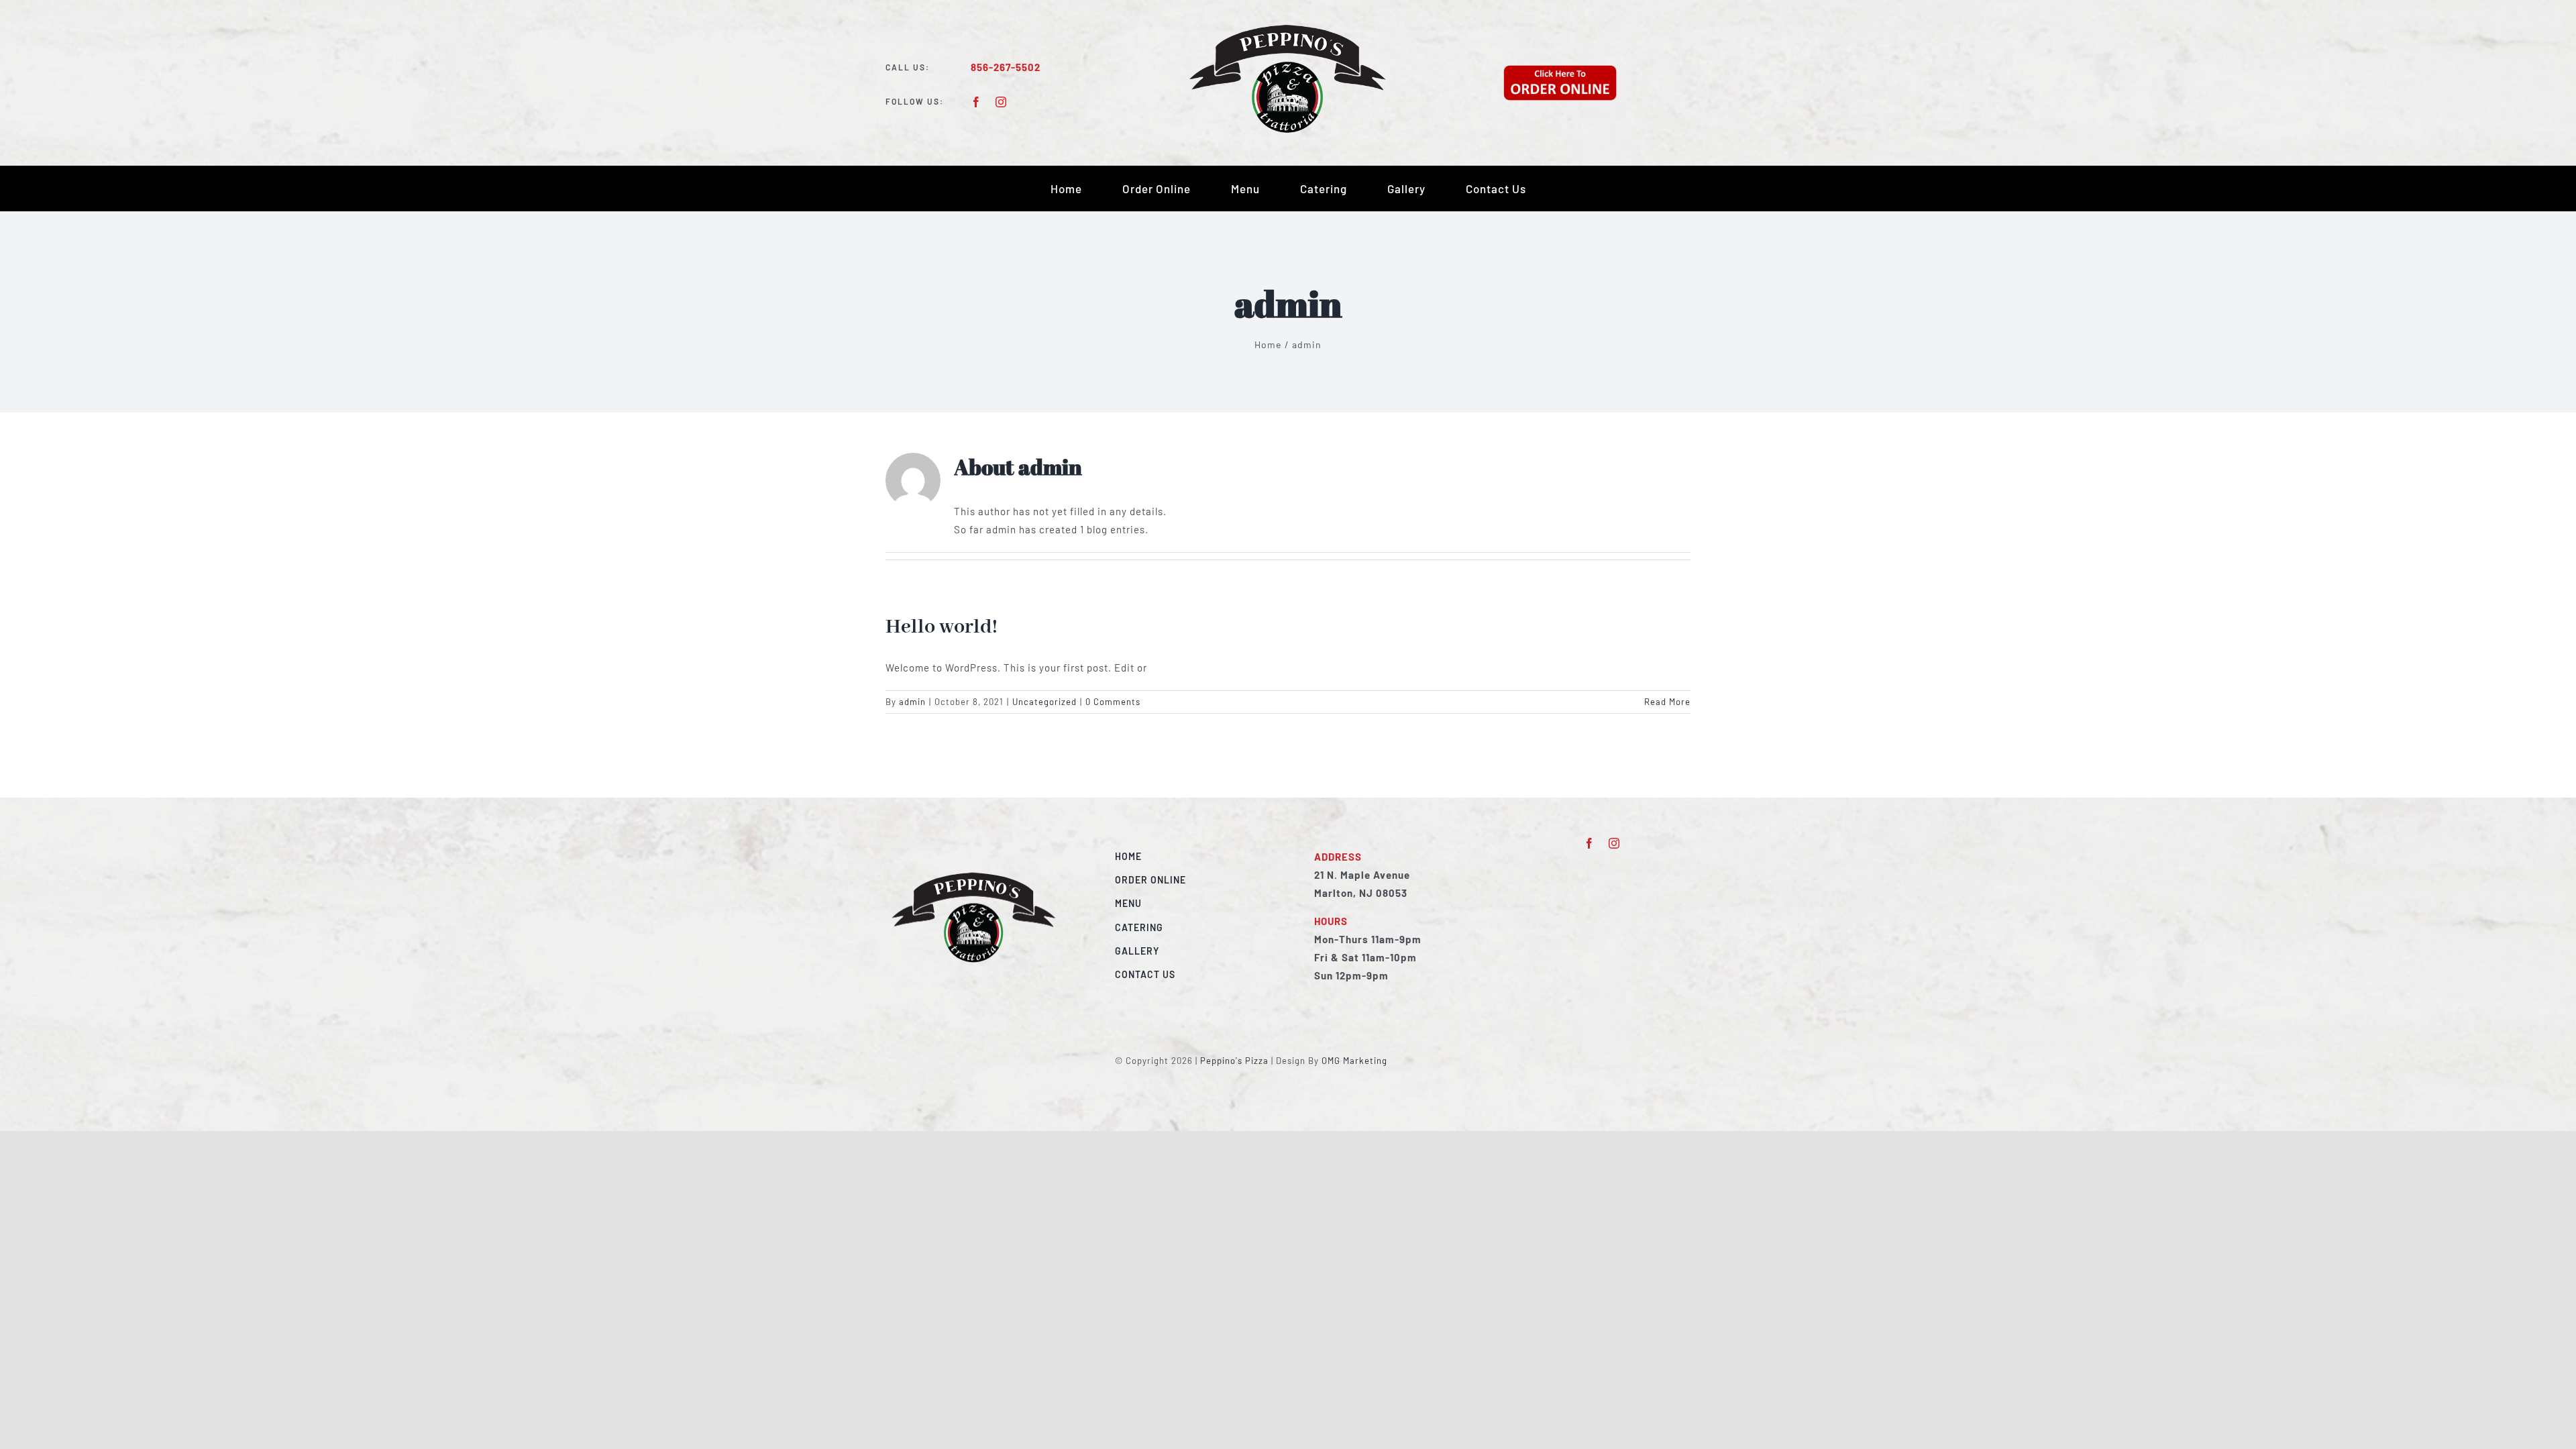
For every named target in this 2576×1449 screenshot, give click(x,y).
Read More (1667, 702)
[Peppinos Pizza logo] (1288, 28)
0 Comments (1113, 702)
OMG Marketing (1354, 1061)
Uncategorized (1044, 702)
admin (912, 702)
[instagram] (1001, 102)
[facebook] (976, 102)
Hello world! (942, 627)
